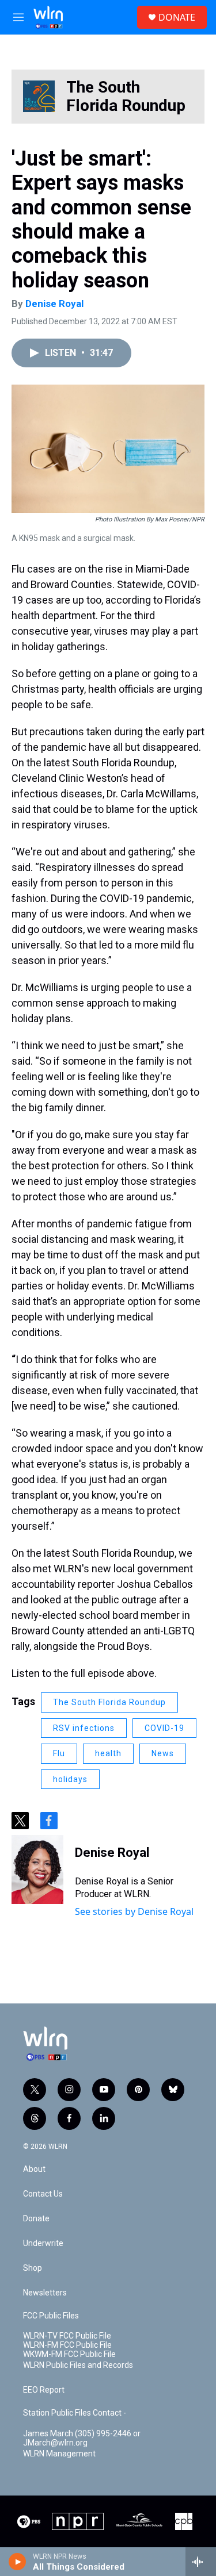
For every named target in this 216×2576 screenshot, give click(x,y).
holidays (70, 1779)
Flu (59, 1753)
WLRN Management (59, 2454)
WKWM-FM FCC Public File (69, 2354)
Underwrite (43, 2243)
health (108, 1753)
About (34, 2169)
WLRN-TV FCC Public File (67, 2336)
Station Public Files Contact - (75, 2413)
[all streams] (201, 2562)
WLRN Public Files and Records (78, 2365)
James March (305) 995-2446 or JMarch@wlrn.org (82, 2438)
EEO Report (44, 2390)
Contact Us (43, 2194)
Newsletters (45, 2293)
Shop (33, 2268)
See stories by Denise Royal (134, 1911)
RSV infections (84, 1728)
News (163, 1753)
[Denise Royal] (37, 1869)
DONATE (177, 17)
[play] (18, 2562)
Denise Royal (54, 304)
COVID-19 (164, 1728)
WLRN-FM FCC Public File (67, 2345)
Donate (36, 2219)
